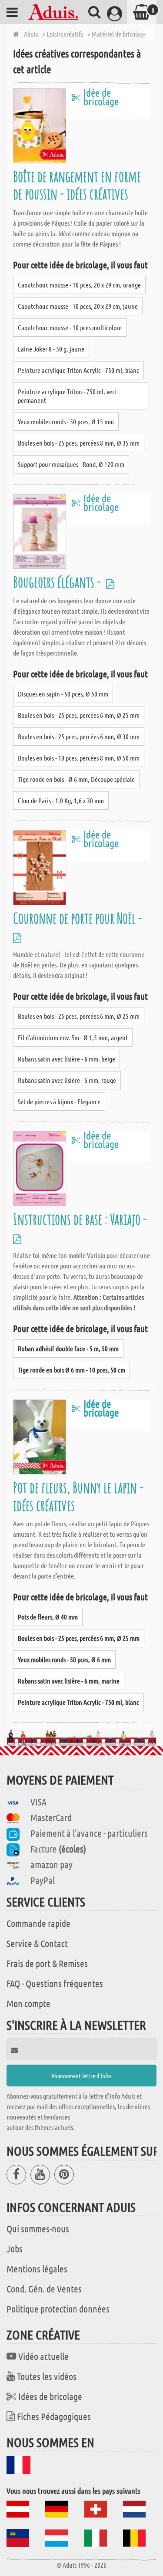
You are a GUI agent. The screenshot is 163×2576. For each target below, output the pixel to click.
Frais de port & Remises (47, 1963)
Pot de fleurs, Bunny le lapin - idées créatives (78, 1496)
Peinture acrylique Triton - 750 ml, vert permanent (67, 396)
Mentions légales (37, 2268)
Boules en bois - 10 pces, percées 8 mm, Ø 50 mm (79, 758)
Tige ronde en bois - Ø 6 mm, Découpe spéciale (76, 779)
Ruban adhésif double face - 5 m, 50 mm (68, 1348)
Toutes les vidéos (47, 2376)
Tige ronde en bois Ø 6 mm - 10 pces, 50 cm (72, 1370)
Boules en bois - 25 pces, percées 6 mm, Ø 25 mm (79, 715)
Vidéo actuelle (43, 2356)
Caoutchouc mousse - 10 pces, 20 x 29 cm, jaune (78, 306)
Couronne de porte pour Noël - (79, 918)
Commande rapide (38, 1923)
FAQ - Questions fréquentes (55, 1983)
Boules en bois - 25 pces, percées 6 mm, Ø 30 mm (79, 736)
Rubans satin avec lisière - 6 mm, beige (67, 1059)
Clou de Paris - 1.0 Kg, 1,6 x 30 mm (61, 800)
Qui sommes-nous (38, 2228)
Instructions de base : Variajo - (81, 1219)
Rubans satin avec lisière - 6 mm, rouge (67, 1080)
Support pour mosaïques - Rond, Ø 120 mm (71, 464)
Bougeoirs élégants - (58, 582)
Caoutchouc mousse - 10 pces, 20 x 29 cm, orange (79, 285)
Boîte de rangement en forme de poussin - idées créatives (77, 185)
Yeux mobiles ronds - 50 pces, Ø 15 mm (66, 421)
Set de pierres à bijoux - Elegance (59, 1101)
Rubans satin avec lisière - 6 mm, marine (69, 1681)
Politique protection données (58, 2309)
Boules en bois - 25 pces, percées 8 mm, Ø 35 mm (79, 443)
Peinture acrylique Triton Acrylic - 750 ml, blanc (78, 370)
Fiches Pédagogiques (54, 2416)
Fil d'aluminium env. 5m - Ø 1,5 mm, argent (73, 1037)
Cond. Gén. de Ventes (44, 2289)
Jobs (15, 2248)
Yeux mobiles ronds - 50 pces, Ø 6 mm (64, 1659)
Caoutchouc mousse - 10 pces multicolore (70, 327)
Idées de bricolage (50, 2396)
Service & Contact (37, 1943)
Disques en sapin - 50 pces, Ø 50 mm (63, 694)
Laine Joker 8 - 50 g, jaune (51, 349)
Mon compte (28, 2003)
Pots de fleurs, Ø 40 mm (48, 1617)
